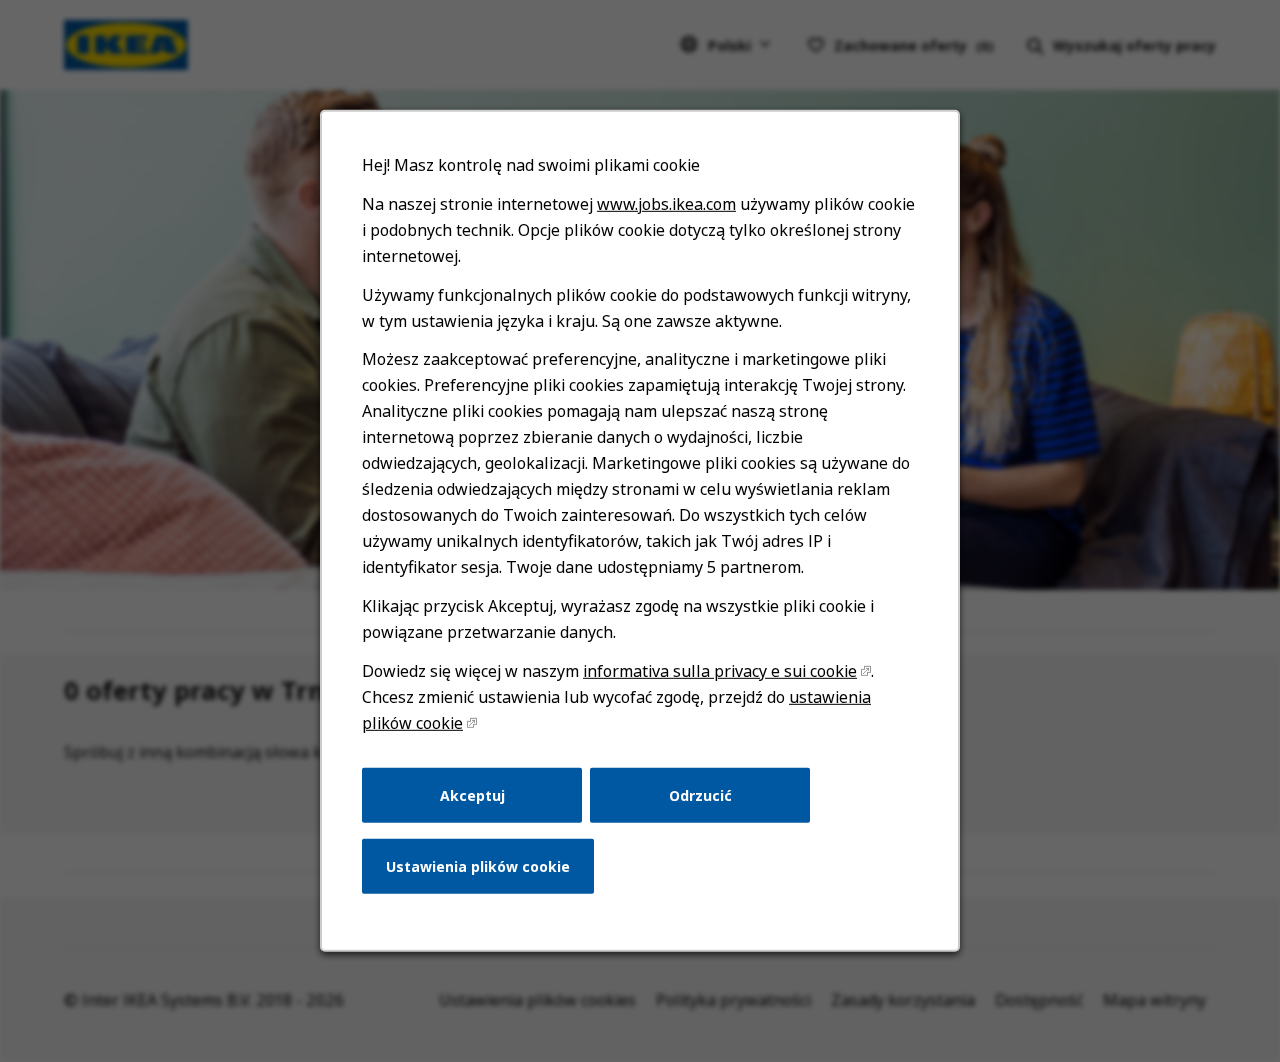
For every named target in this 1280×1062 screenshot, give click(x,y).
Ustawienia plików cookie (478, 866)
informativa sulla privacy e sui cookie (720, 671)
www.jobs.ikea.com (666, 204)
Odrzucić (700, 794)
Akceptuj (472, 794)
